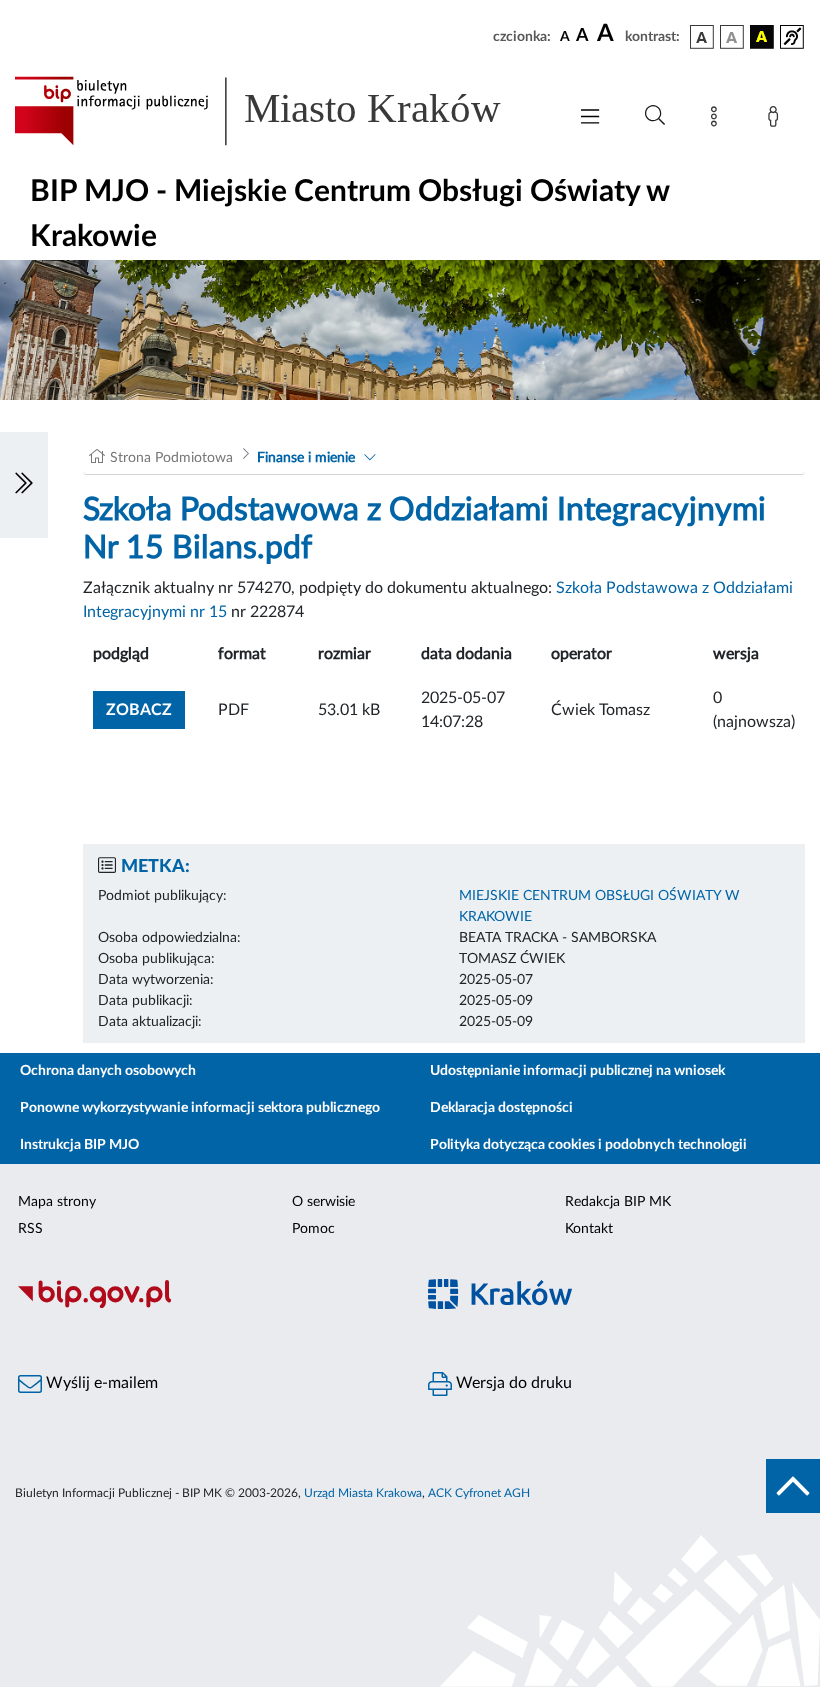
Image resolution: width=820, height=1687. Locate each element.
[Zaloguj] (777, 120)
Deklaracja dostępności (501, 1108)
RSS (30, 1229)
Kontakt (589, 1229)
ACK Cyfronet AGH (479, 1493)
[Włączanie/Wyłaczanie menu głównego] (590, 118)
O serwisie (323, 1202)
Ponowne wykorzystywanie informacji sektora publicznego (200, 1108)
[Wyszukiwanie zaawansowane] (655, 116)
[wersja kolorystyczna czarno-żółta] (762, 37)
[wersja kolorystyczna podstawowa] (702, 37)
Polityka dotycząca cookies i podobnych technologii (588, 1145)
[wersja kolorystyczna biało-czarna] (732, 37)
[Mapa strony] (718, 120)
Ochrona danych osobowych (108, 1071)
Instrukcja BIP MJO (79, 1145)
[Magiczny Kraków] (615, 1305)
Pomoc (313, 1229)
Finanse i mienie (306, 458)
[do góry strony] (793, 1486)
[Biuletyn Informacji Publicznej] (205, 1305)
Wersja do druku (512, 1383)
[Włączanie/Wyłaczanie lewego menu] (24, 485)
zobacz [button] (145, 709)
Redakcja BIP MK (618, 1202)
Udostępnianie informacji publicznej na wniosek (577, 1071)
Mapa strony (57, 1202)
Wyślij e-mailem (100, 1383)
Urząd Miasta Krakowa (363, 1493)
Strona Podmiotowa (171, 458)
